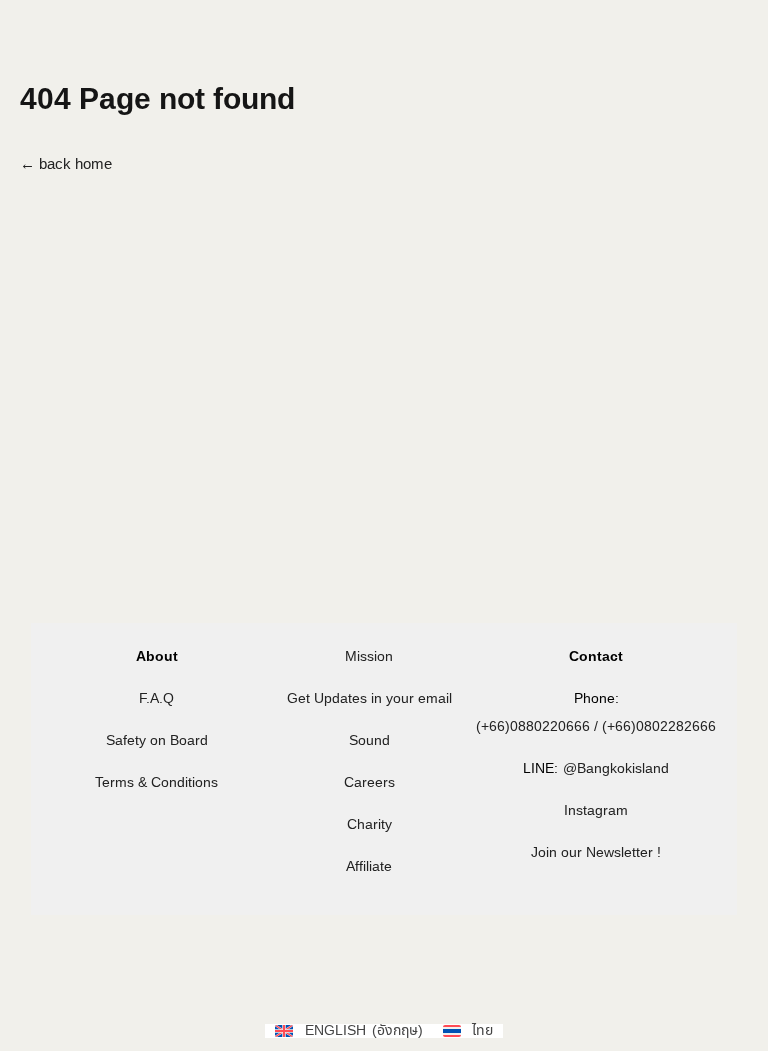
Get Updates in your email (369, 698)
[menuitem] (630, 57)
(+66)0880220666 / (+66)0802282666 (596, 726)
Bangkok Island (135, 48)
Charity (369, 824)
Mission (369, 656)
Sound (369, 740)
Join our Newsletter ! (596, 852)
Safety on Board (157, 740)
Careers (369, 782)
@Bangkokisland (616, 768)
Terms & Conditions (156, 782)
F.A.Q (156, 698)
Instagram (596, 810)
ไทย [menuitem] (581, 155)
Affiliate (369, 866)
